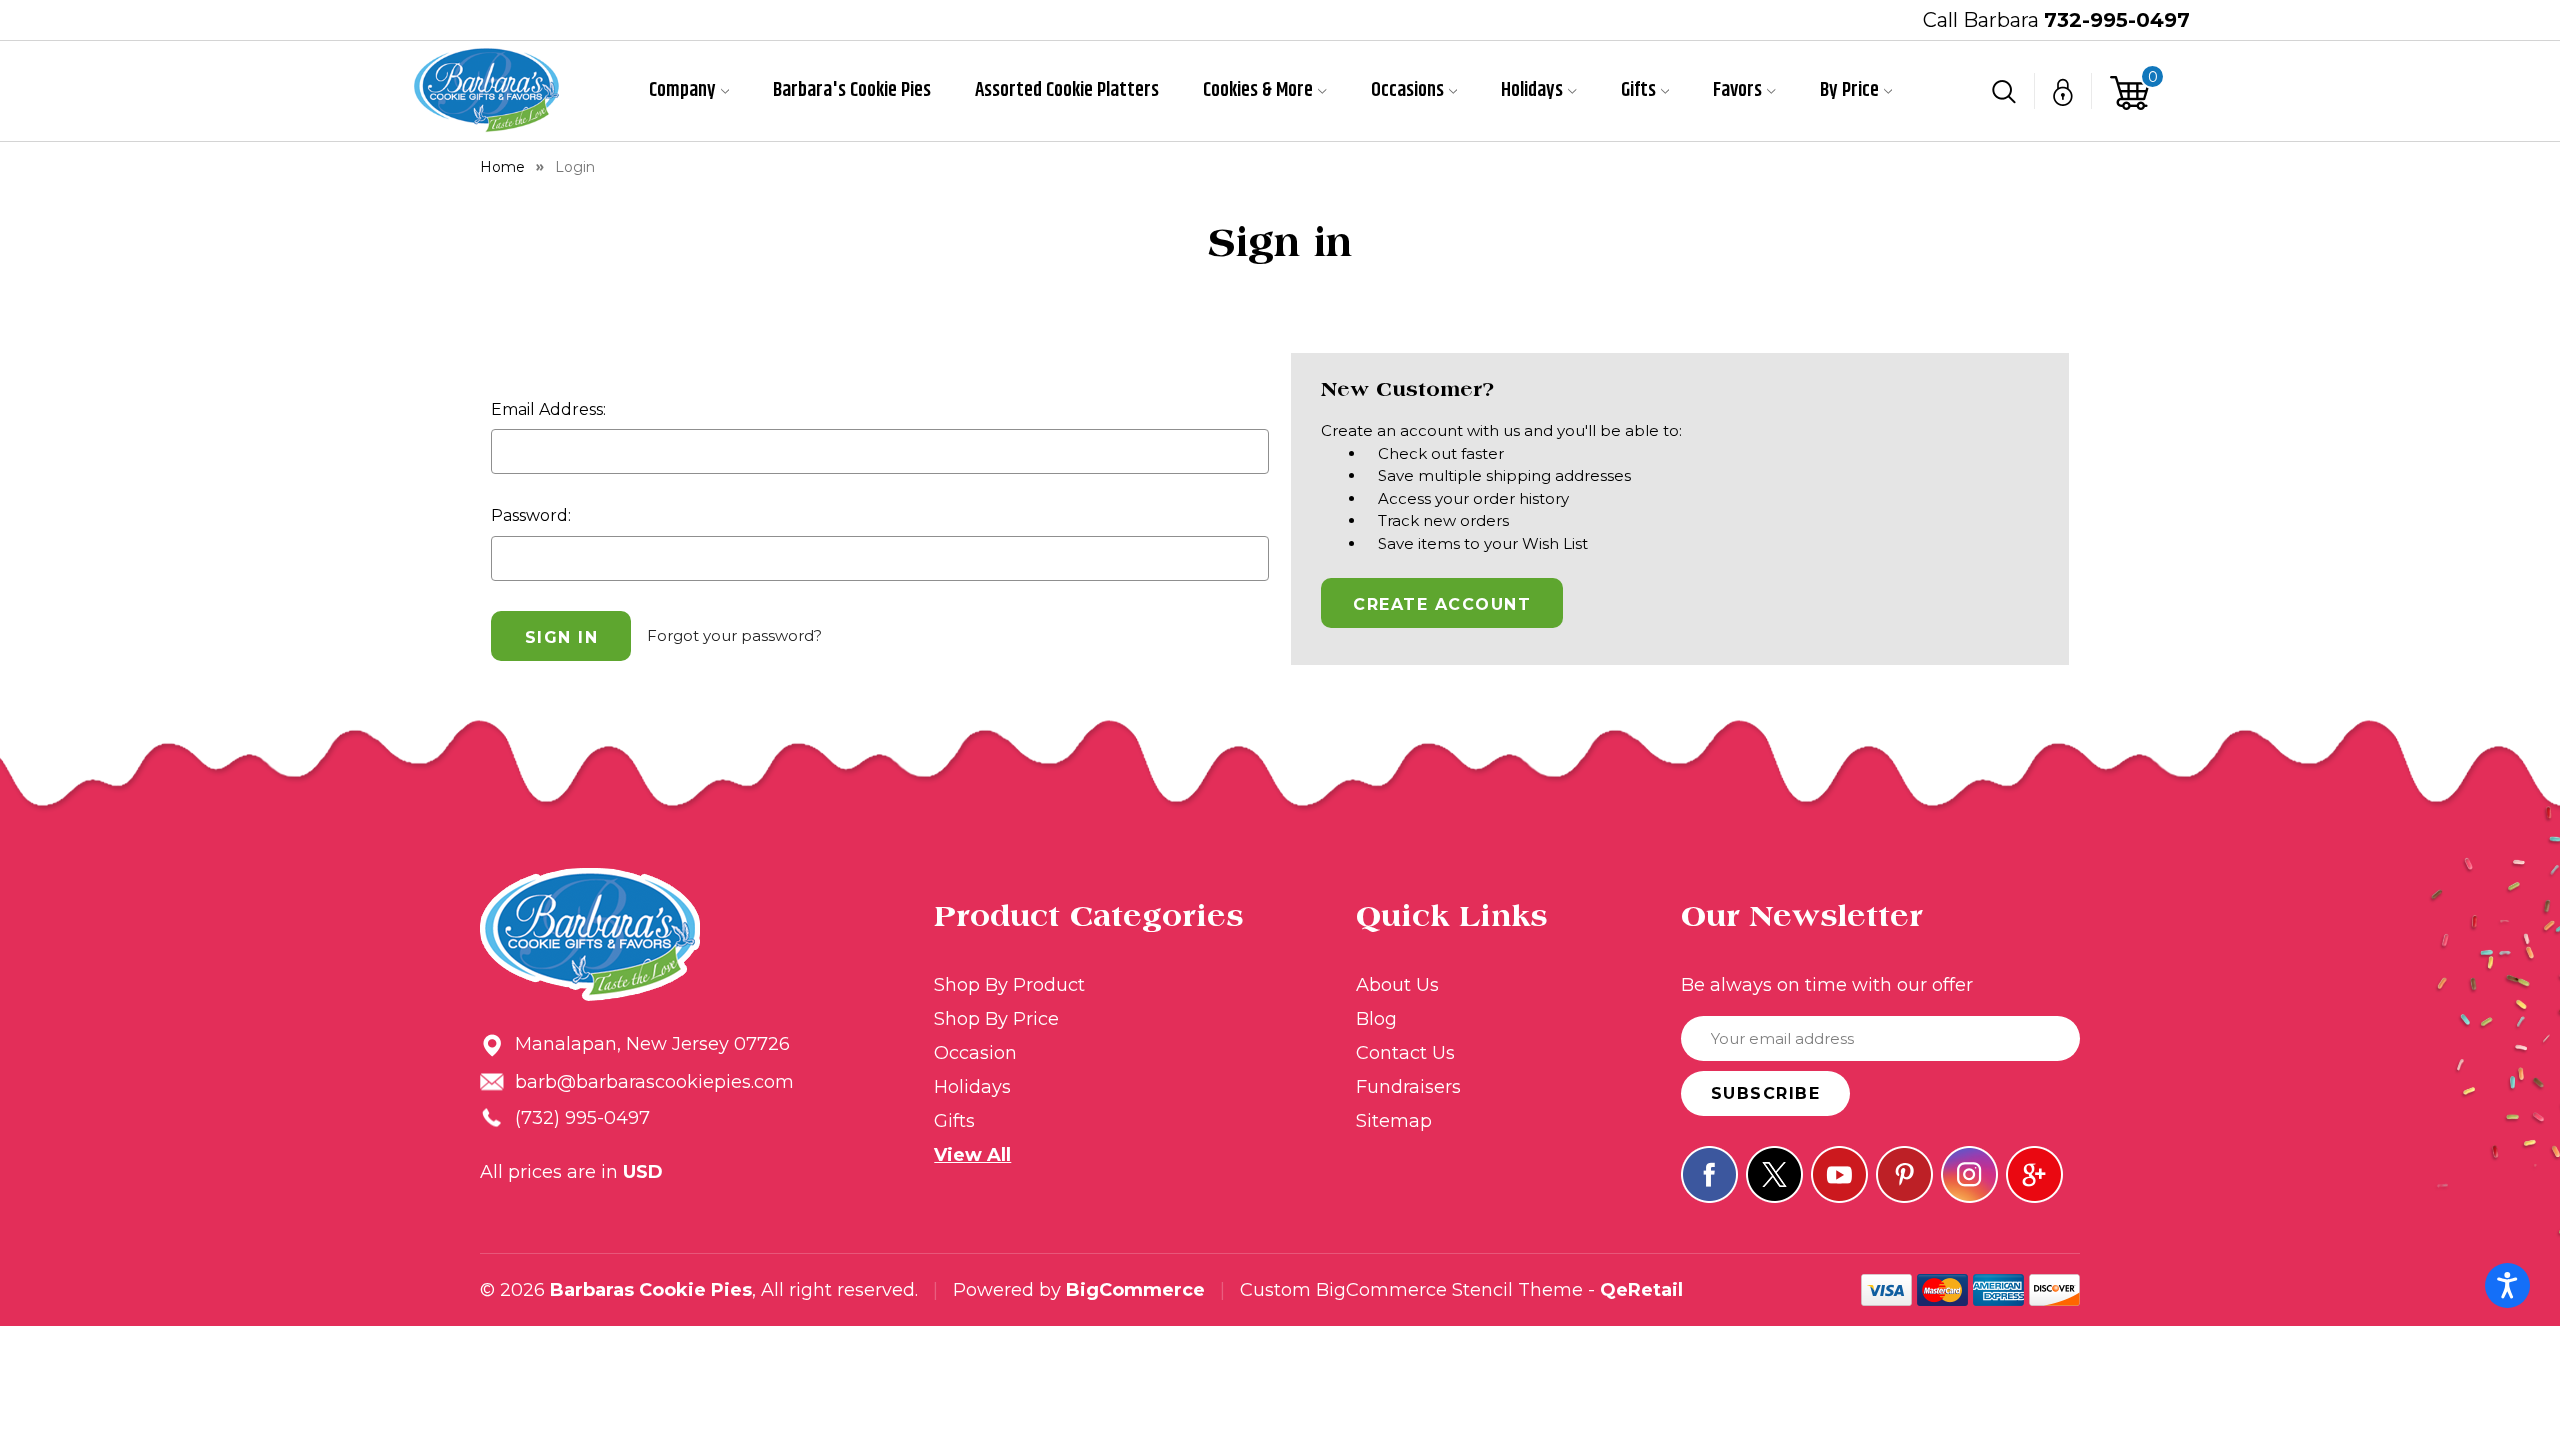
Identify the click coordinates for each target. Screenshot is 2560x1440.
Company (682, 91)
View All (972, 1155)
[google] (2034, 1174)
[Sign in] (2063, 91)
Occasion (975, 1053)
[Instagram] (1969, 1174)
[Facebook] (1709, 1174)
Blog (1376, 1019)
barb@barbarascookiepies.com (654, 1082)
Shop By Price (996, 1019)
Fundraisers (1408, 1087)
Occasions (1407, 91)
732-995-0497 (2117, 20)
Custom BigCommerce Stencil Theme (1411, 1290)
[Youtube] (1839, 1174)
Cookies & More (1258, 91)
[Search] (2004, 91)
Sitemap (1394, 1121)
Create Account (1442, 604)
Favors (1737, 91)
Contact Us (1405, 1053)
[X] (1774, 1174)
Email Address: (548, 409)
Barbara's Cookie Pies (852, 91)
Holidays (1532, 91)
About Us (1397, 985)
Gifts (1638, 91)
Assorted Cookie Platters (1067, 91)
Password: (531, 515)
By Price (1849, 91)
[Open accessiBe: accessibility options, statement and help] (2507, 1285)
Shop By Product (1009, 985)
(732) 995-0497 (582, 1118)
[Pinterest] (1904, 1174)
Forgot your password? (734, 635)
